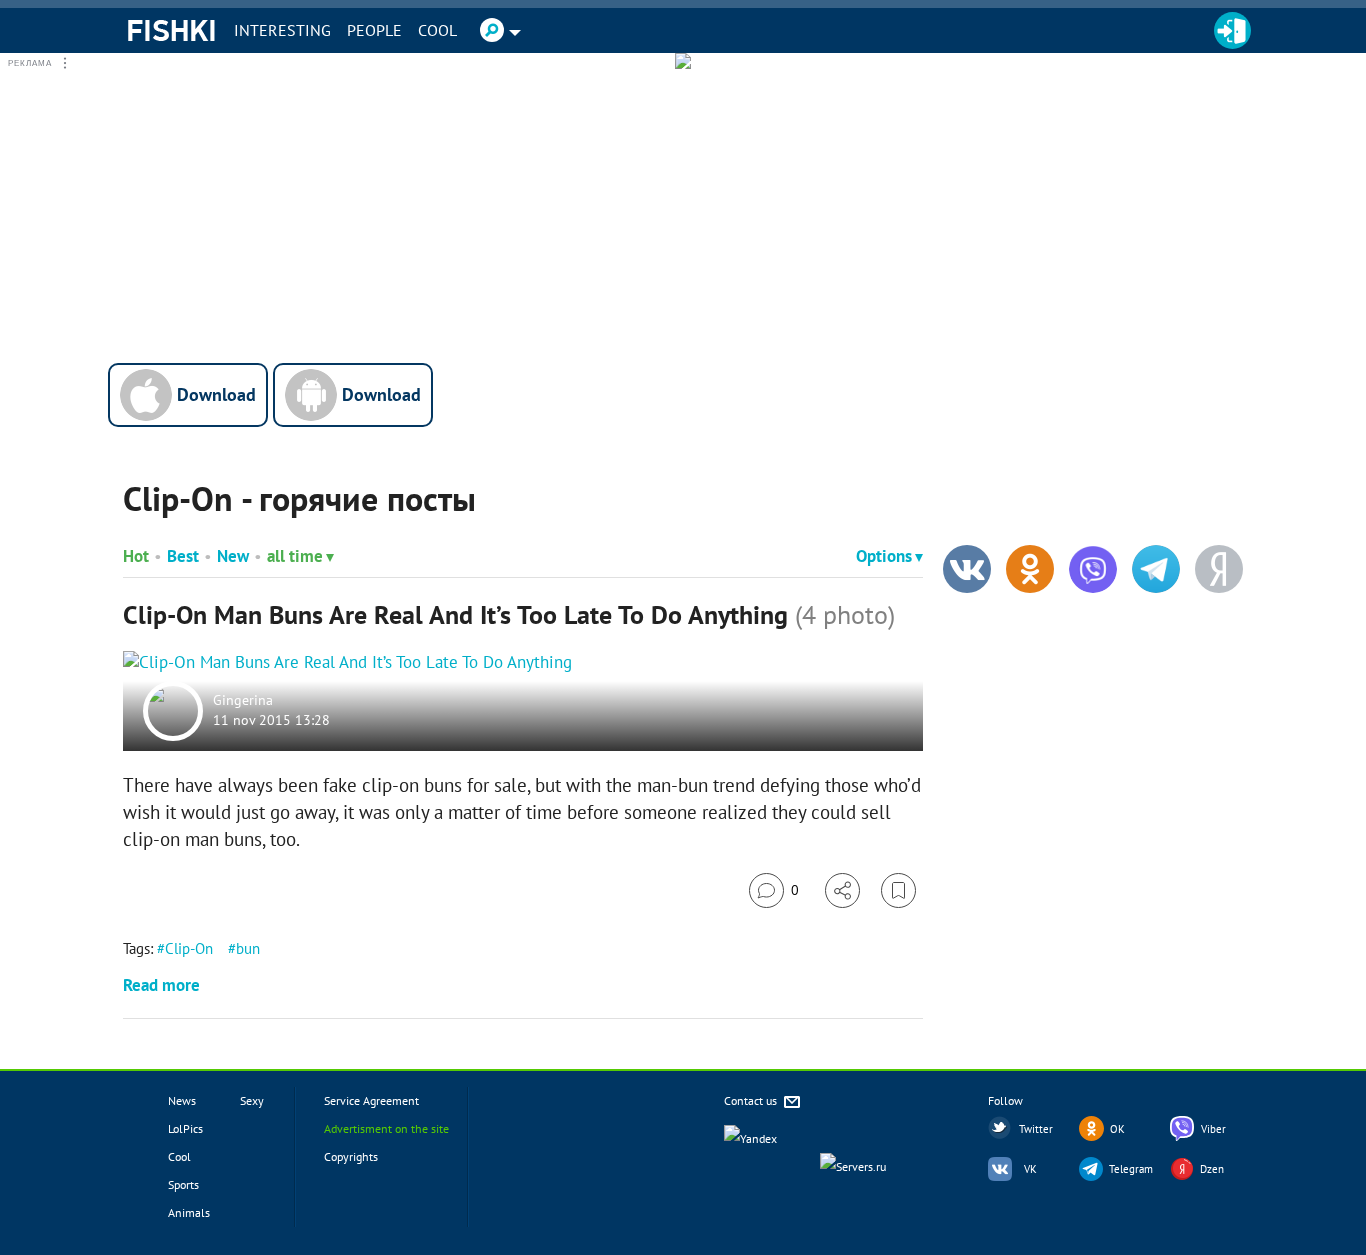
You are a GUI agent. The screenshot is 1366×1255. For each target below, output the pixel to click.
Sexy (252, 1100)
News (182, 1100)
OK (1117, 1129)
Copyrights (351, 1156)
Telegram (1131, 1169)
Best (183, 556)
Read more (161, 985)
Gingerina (243, 701)
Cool (437, 30)
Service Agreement (371, 1100)
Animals (189, 1212)
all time (295, 556)
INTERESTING (282, 30)
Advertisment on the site (386, 1128)
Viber (1213, 1129)
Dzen (1212, 1169)
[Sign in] (1232, 30)
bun (248, 948)
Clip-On (189, 948)
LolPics (185, 1128)
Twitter (1036, 1129)
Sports (183, 1184)
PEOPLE (374, 30)
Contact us (752, 1100)
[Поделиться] (842, 890)
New (233, 556)
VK (1030, 1169)
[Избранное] (898, 890)
